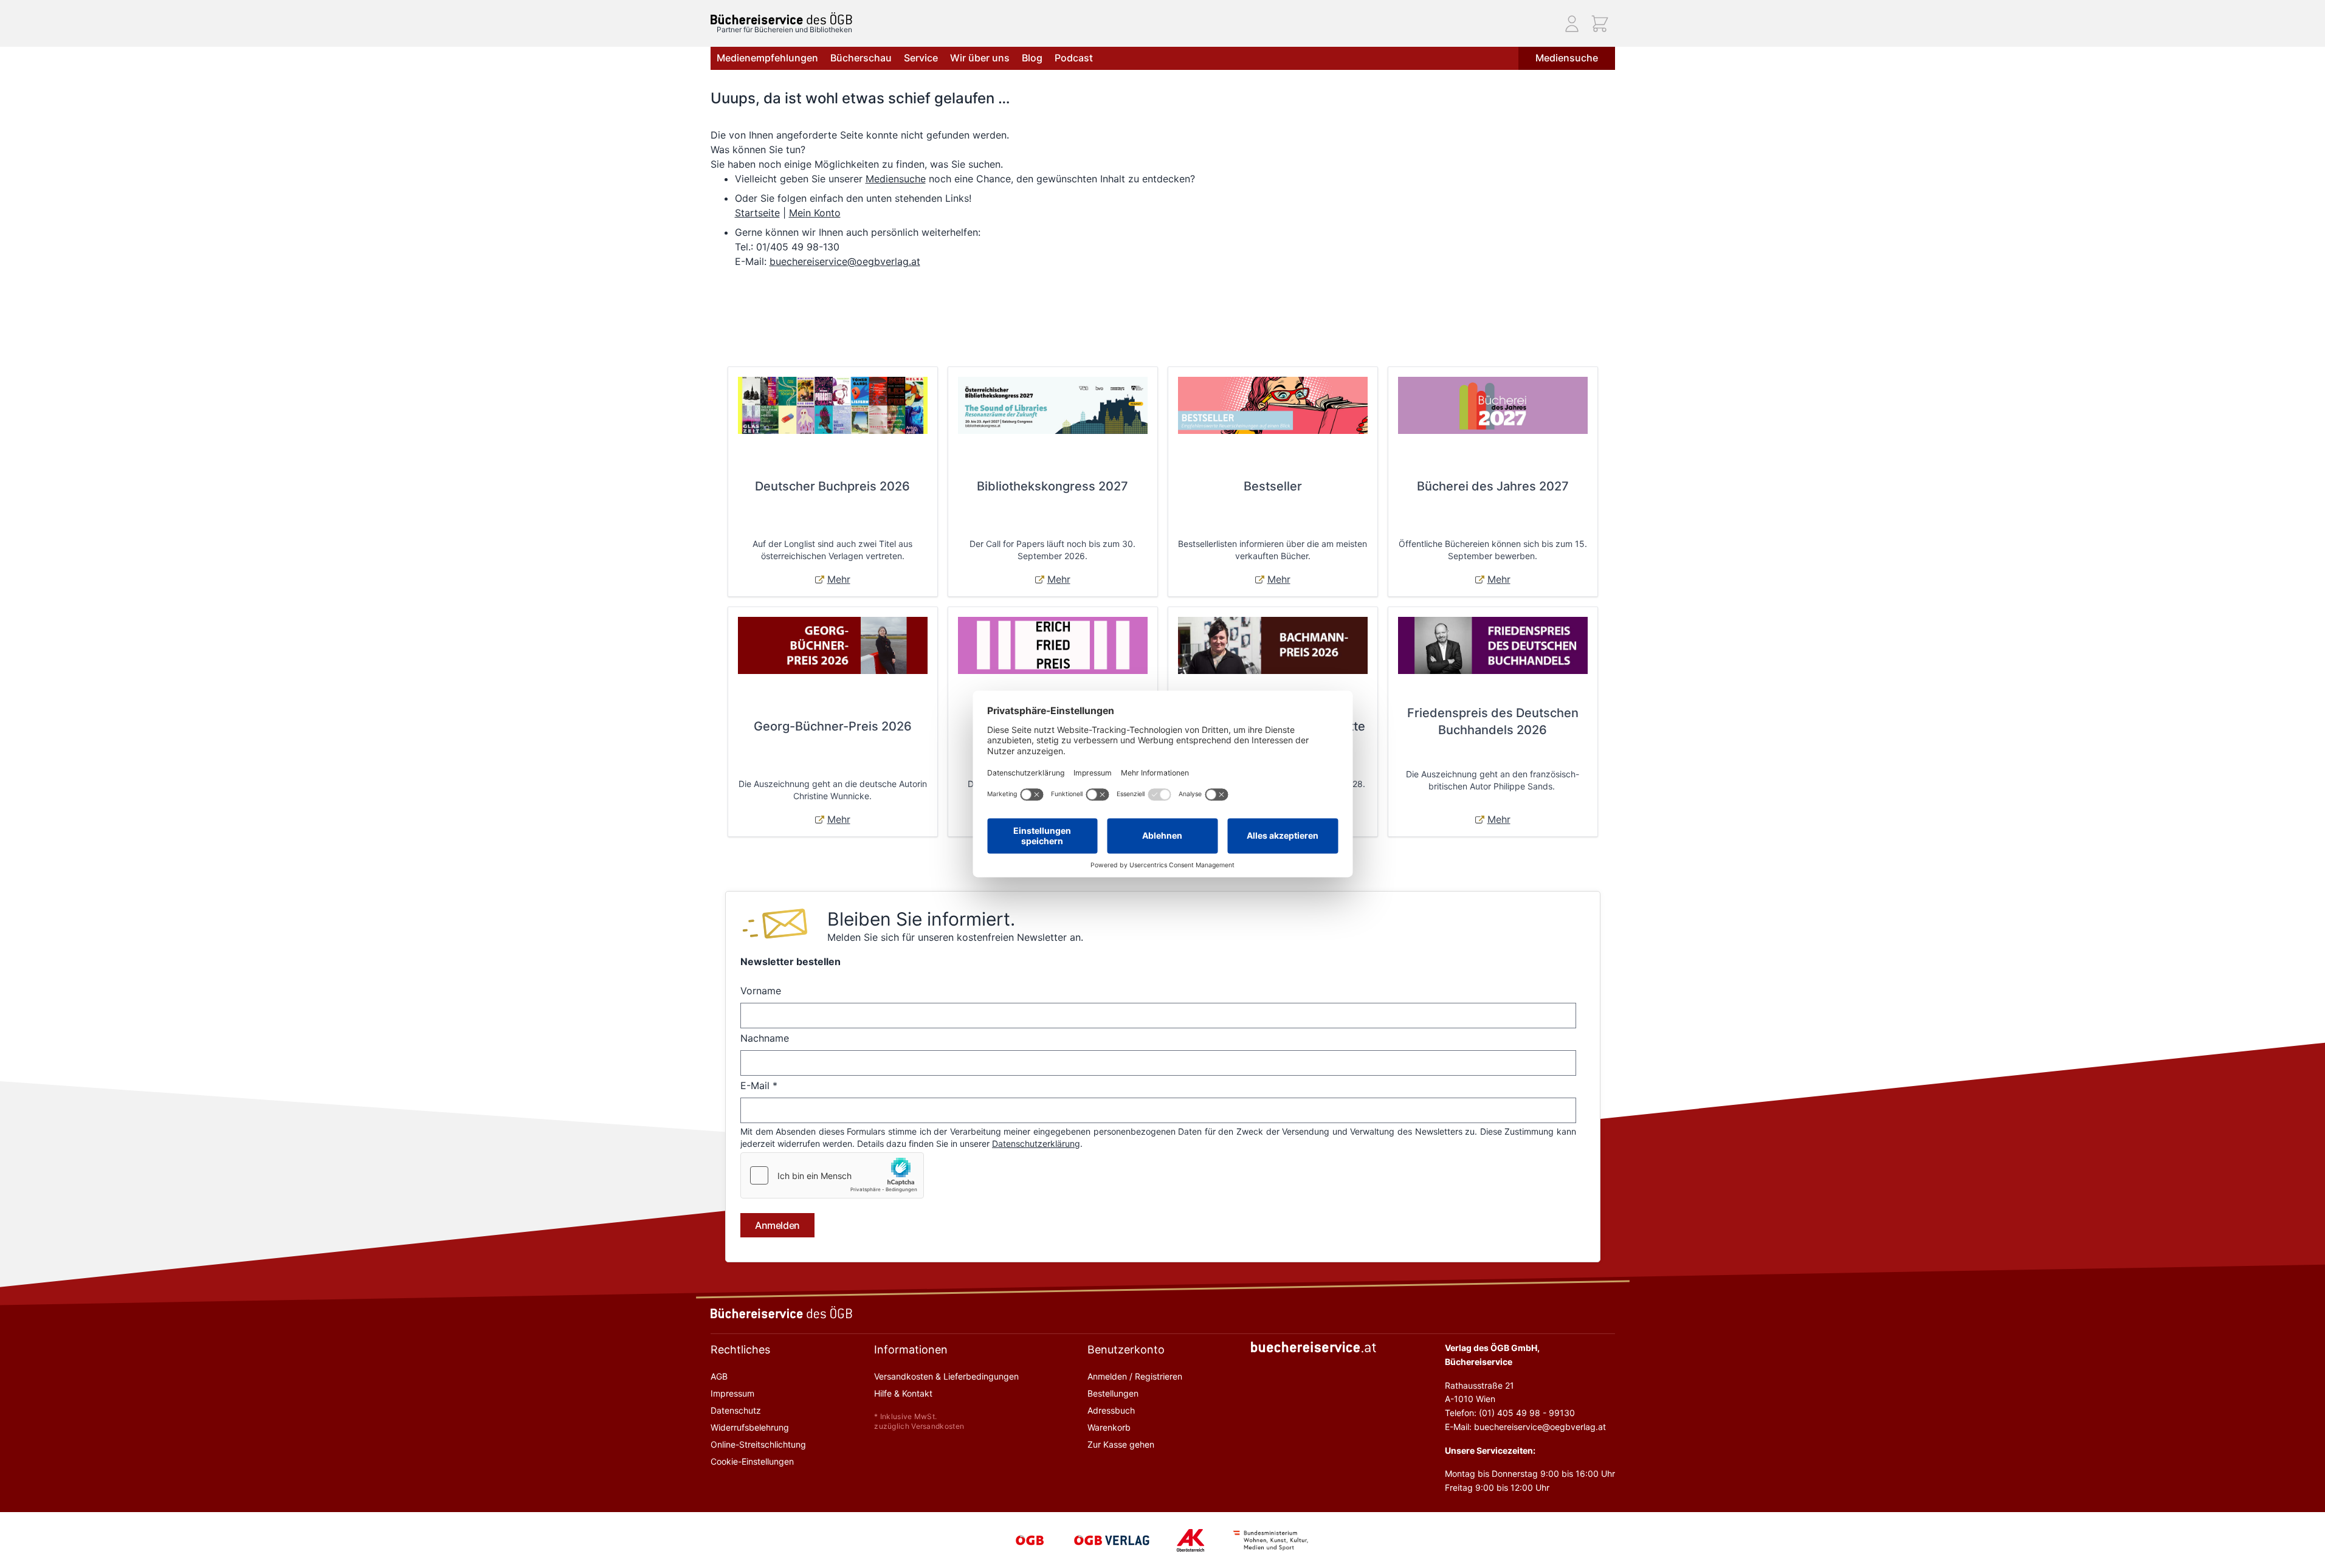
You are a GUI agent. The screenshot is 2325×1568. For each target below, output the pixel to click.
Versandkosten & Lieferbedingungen (946, 1376)
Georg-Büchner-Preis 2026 (833, 726)
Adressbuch (1111, 1410)
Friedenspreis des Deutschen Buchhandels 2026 (1493, 721)
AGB (719, 1376)
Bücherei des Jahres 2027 (1493, 486)
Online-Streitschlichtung (758, 1444)
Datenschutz (736, 1410)
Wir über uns (980, 58)
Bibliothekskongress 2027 (1052, 486)
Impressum (732, 1393)
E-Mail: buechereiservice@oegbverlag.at (1525, 1427)
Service (921, 58)
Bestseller (1273, 486)
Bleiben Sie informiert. (921, 919)
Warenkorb (1109, 1427)
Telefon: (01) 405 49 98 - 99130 (1510, 1413)
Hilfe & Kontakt (903, 1393)
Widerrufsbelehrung (750, 1427)
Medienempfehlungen (767, 58)
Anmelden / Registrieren (1135, 1376)
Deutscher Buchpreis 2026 (832, 486)
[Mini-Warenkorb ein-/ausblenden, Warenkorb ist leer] (1600, 24)
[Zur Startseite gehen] (781, 19)
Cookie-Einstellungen (752, 1461)
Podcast (1074, 58)
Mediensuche (1567, 58)
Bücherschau (861, 58)
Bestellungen (1113, 1393)
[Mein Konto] (1572, 24)
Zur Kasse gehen (1121, 1444)
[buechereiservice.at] (1314, 1347)
